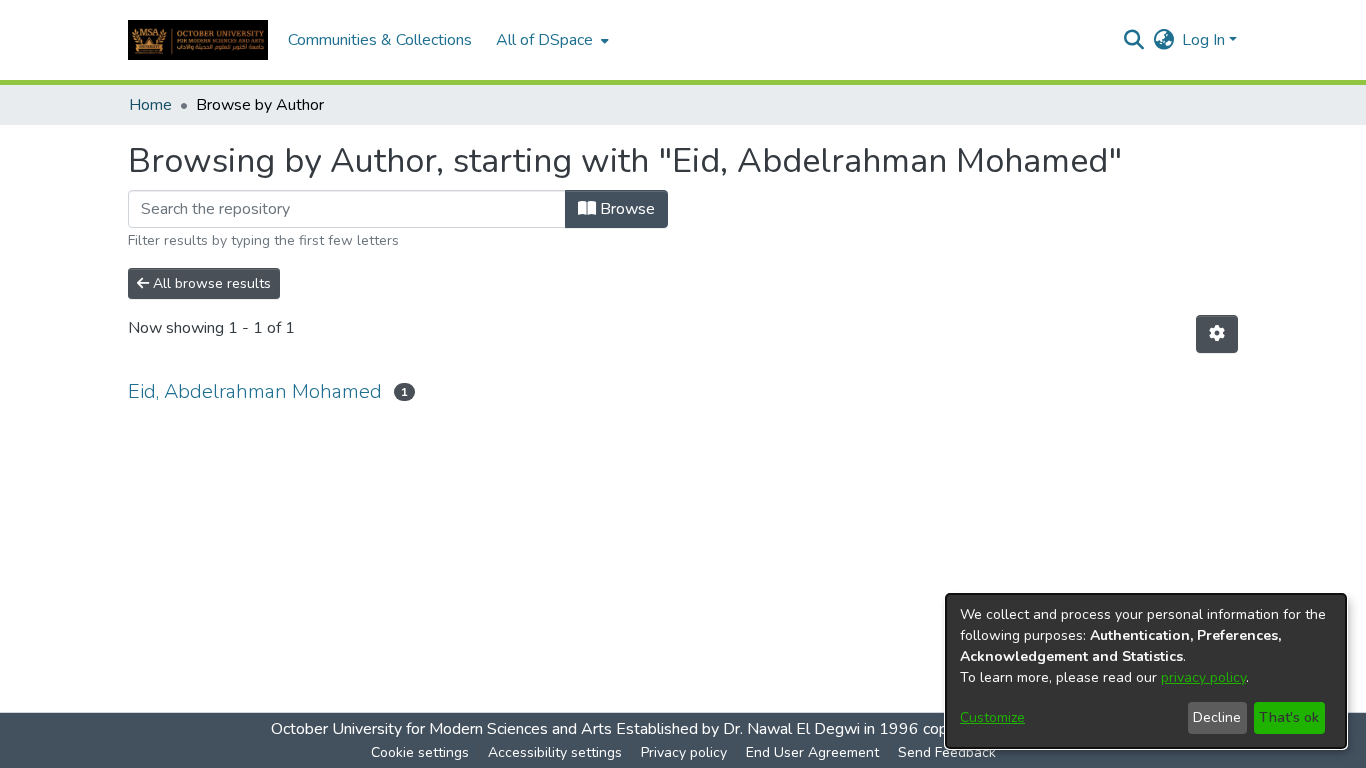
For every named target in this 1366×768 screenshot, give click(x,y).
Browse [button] (625, 209)
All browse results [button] (210, 283)
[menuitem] (550, 40)
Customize (992, 717)
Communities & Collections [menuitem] (380, 40)
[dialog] (1146, 671)
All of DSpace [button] (544, 40)
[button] (198, 40)
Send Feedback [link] (947, 752)
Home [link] (150, 105)
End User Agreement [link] (812, 752)
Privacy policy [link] (684, 752)
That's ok (1289, 717)
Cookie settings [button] (420, 752)
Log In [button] (1205, 40)
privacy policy (1203, 677)
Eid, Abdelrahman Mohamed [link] (255, 391)
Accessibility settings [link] (555, 752)
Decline (1217, 717)
